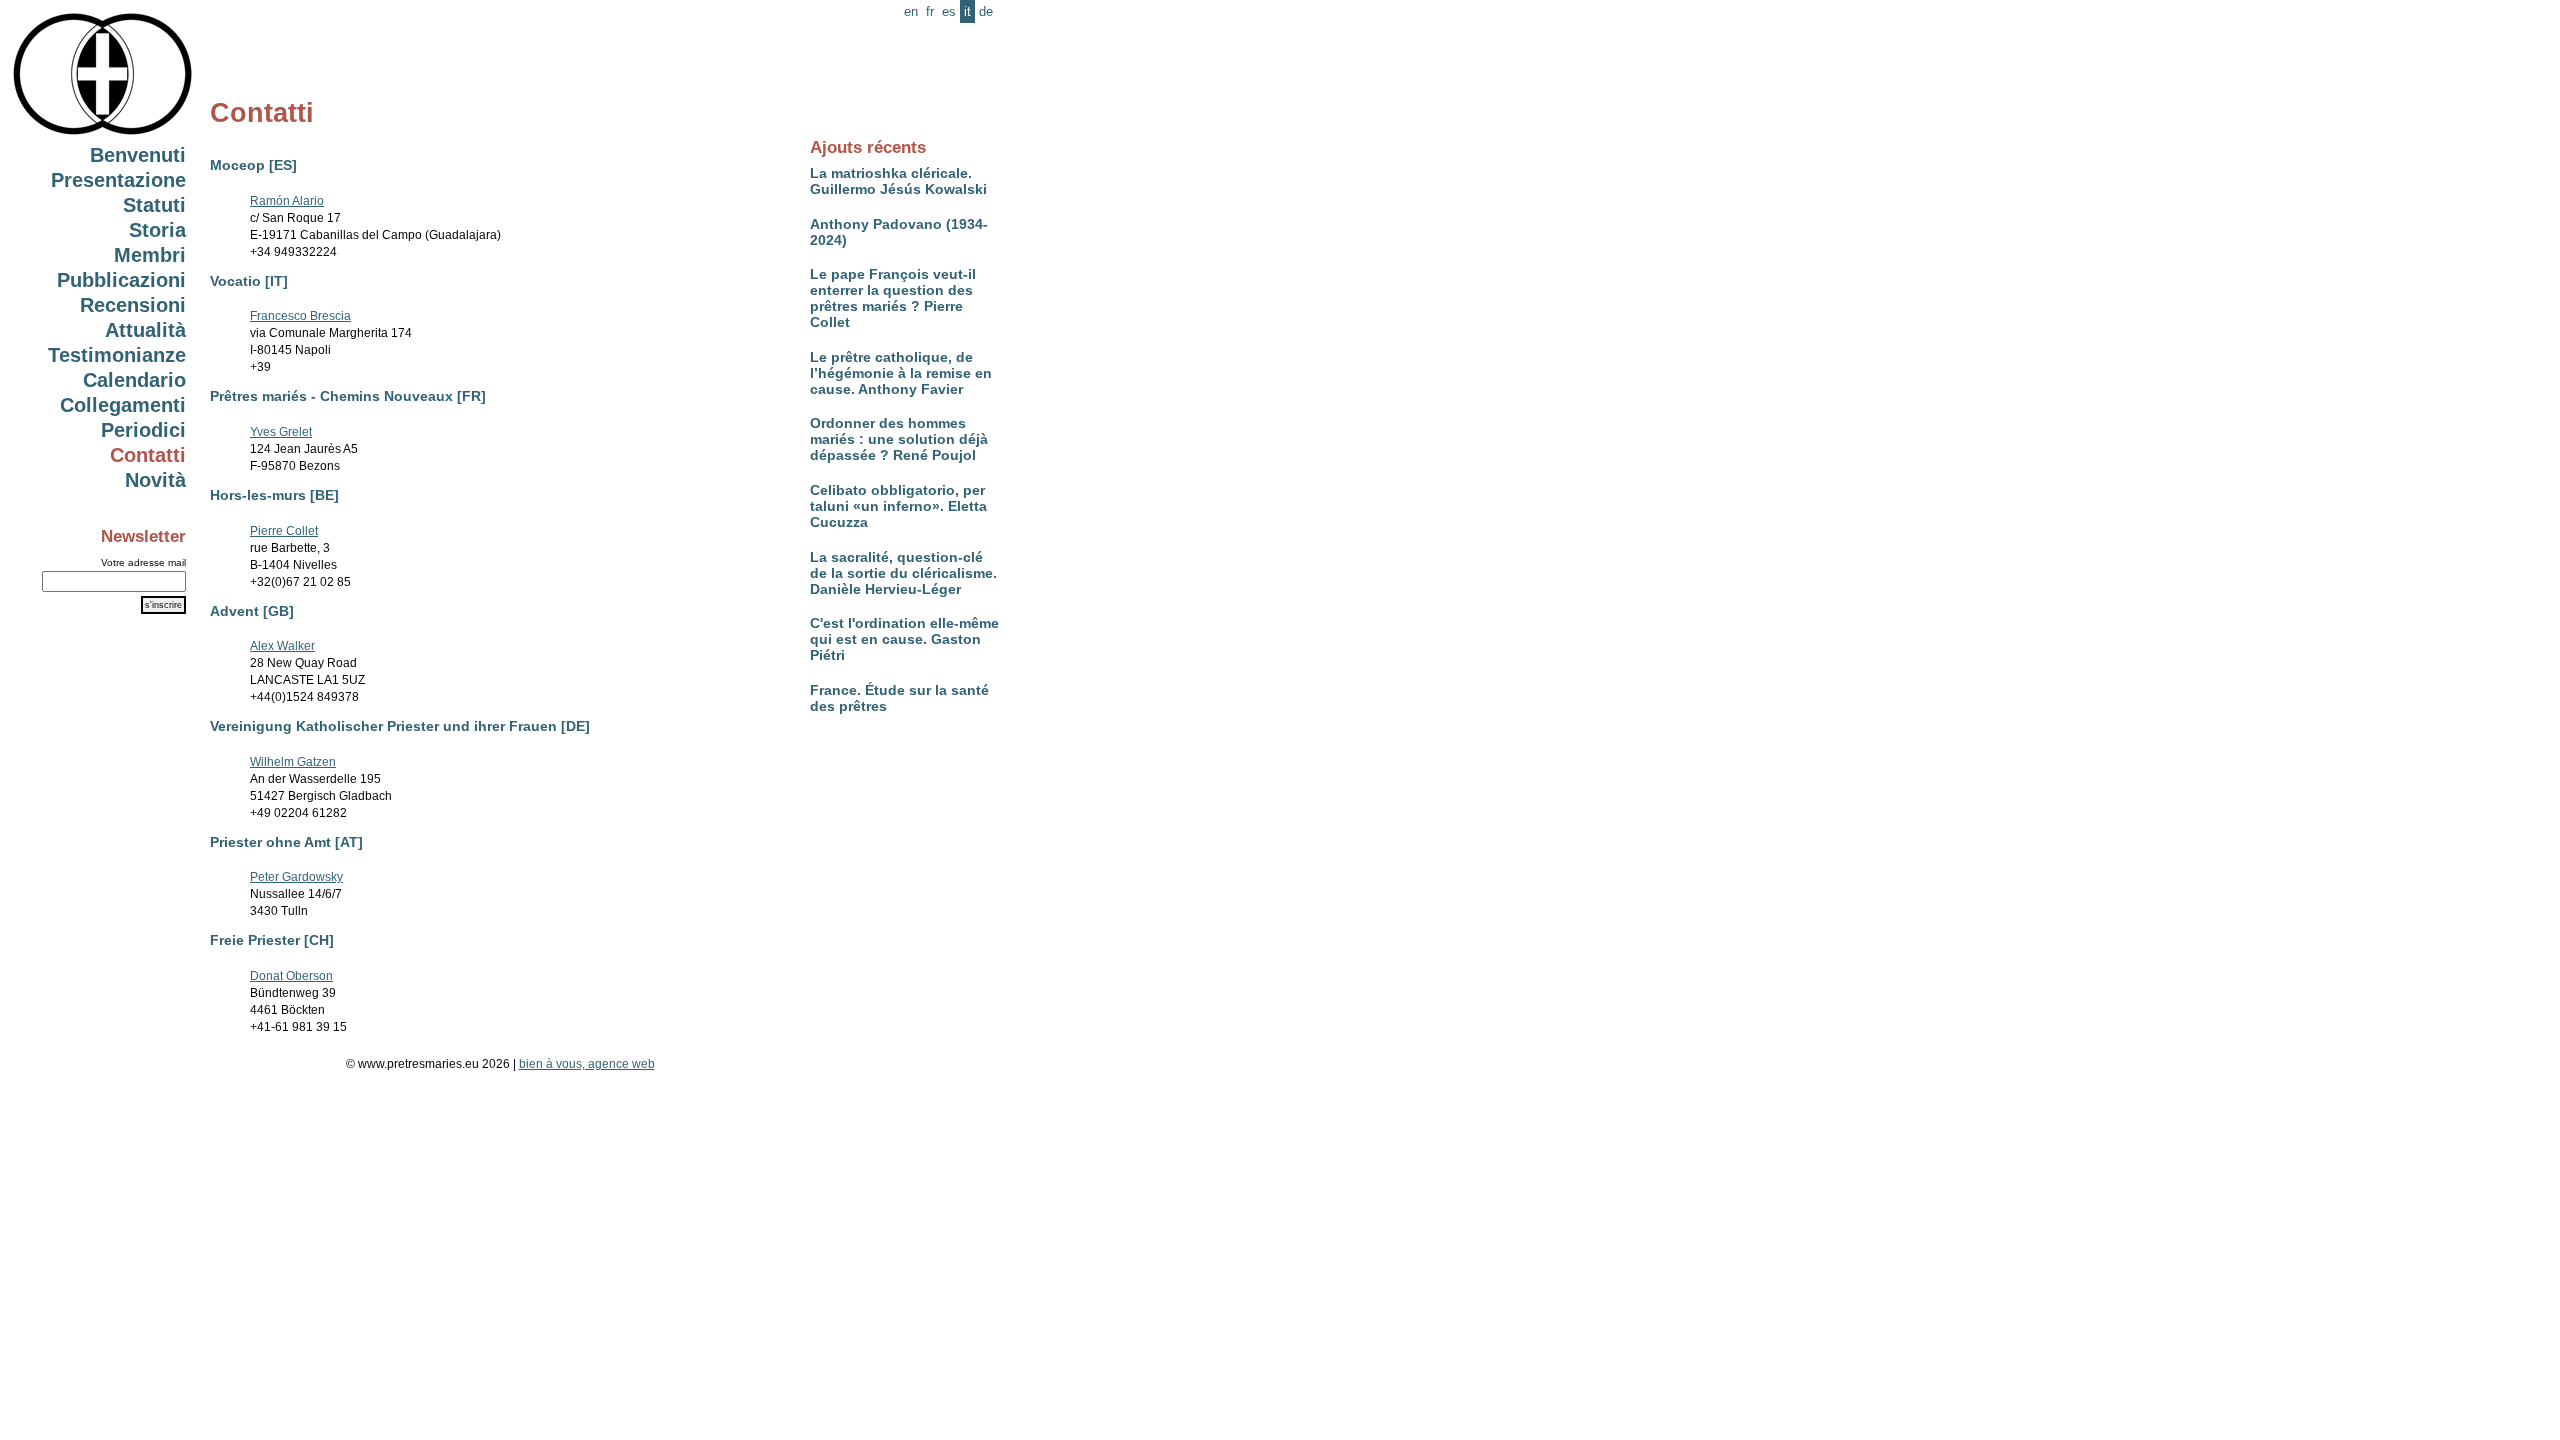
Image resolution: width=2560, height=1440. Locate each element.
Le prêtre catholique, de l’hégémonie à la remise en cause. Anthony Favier (901, 373)
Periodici (143, 430)
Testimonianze (117, 355)
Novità (155, 480)
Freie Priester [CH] (272, 940)
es (949, 11)
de (986, 11)
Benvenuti (138, 155)
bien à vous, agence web (587, 1064)
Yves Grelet (281, 432)
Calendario (134, 380)
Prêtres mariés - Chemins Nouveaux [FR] (348, 396)
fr (930, 11)
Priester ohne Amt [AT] (286, 842)
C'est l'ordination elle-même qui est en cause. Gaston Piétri (904, 639)
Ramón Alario (287, 201)
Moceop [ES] (253, 165)
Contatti (148, 455)
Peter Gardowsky (296, 877)
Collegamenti (123, 405)
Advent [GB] (252, 611)
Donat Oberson (291, 976)
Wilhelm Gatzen (293, 762)
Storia (157, 230)
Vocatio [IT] (249, 281)
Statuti (154, 205)
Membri (150, 255)
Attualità (145, 330)
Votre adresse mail (143, 562)
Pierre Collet (284, 531)
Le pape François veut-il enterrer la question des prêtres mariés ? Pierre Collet (893, 298)
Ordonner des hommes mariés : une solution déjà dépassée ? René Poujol (899, 439)
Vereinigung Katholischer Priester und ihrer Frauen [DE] (400, 726)
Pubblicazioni (121, 280)
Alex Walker (282, 646)
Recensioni (133, 305)
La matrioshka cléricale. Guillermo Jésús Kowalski (898, 181)
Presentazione (118, 180)
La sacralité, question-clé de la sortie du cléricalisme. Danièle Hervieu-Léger (903, 573)
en (911, 11)
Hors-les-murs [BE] (274, 495)
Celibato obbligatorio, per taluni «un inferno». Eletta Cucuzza (898, 506)
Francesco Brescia (300, 316)
